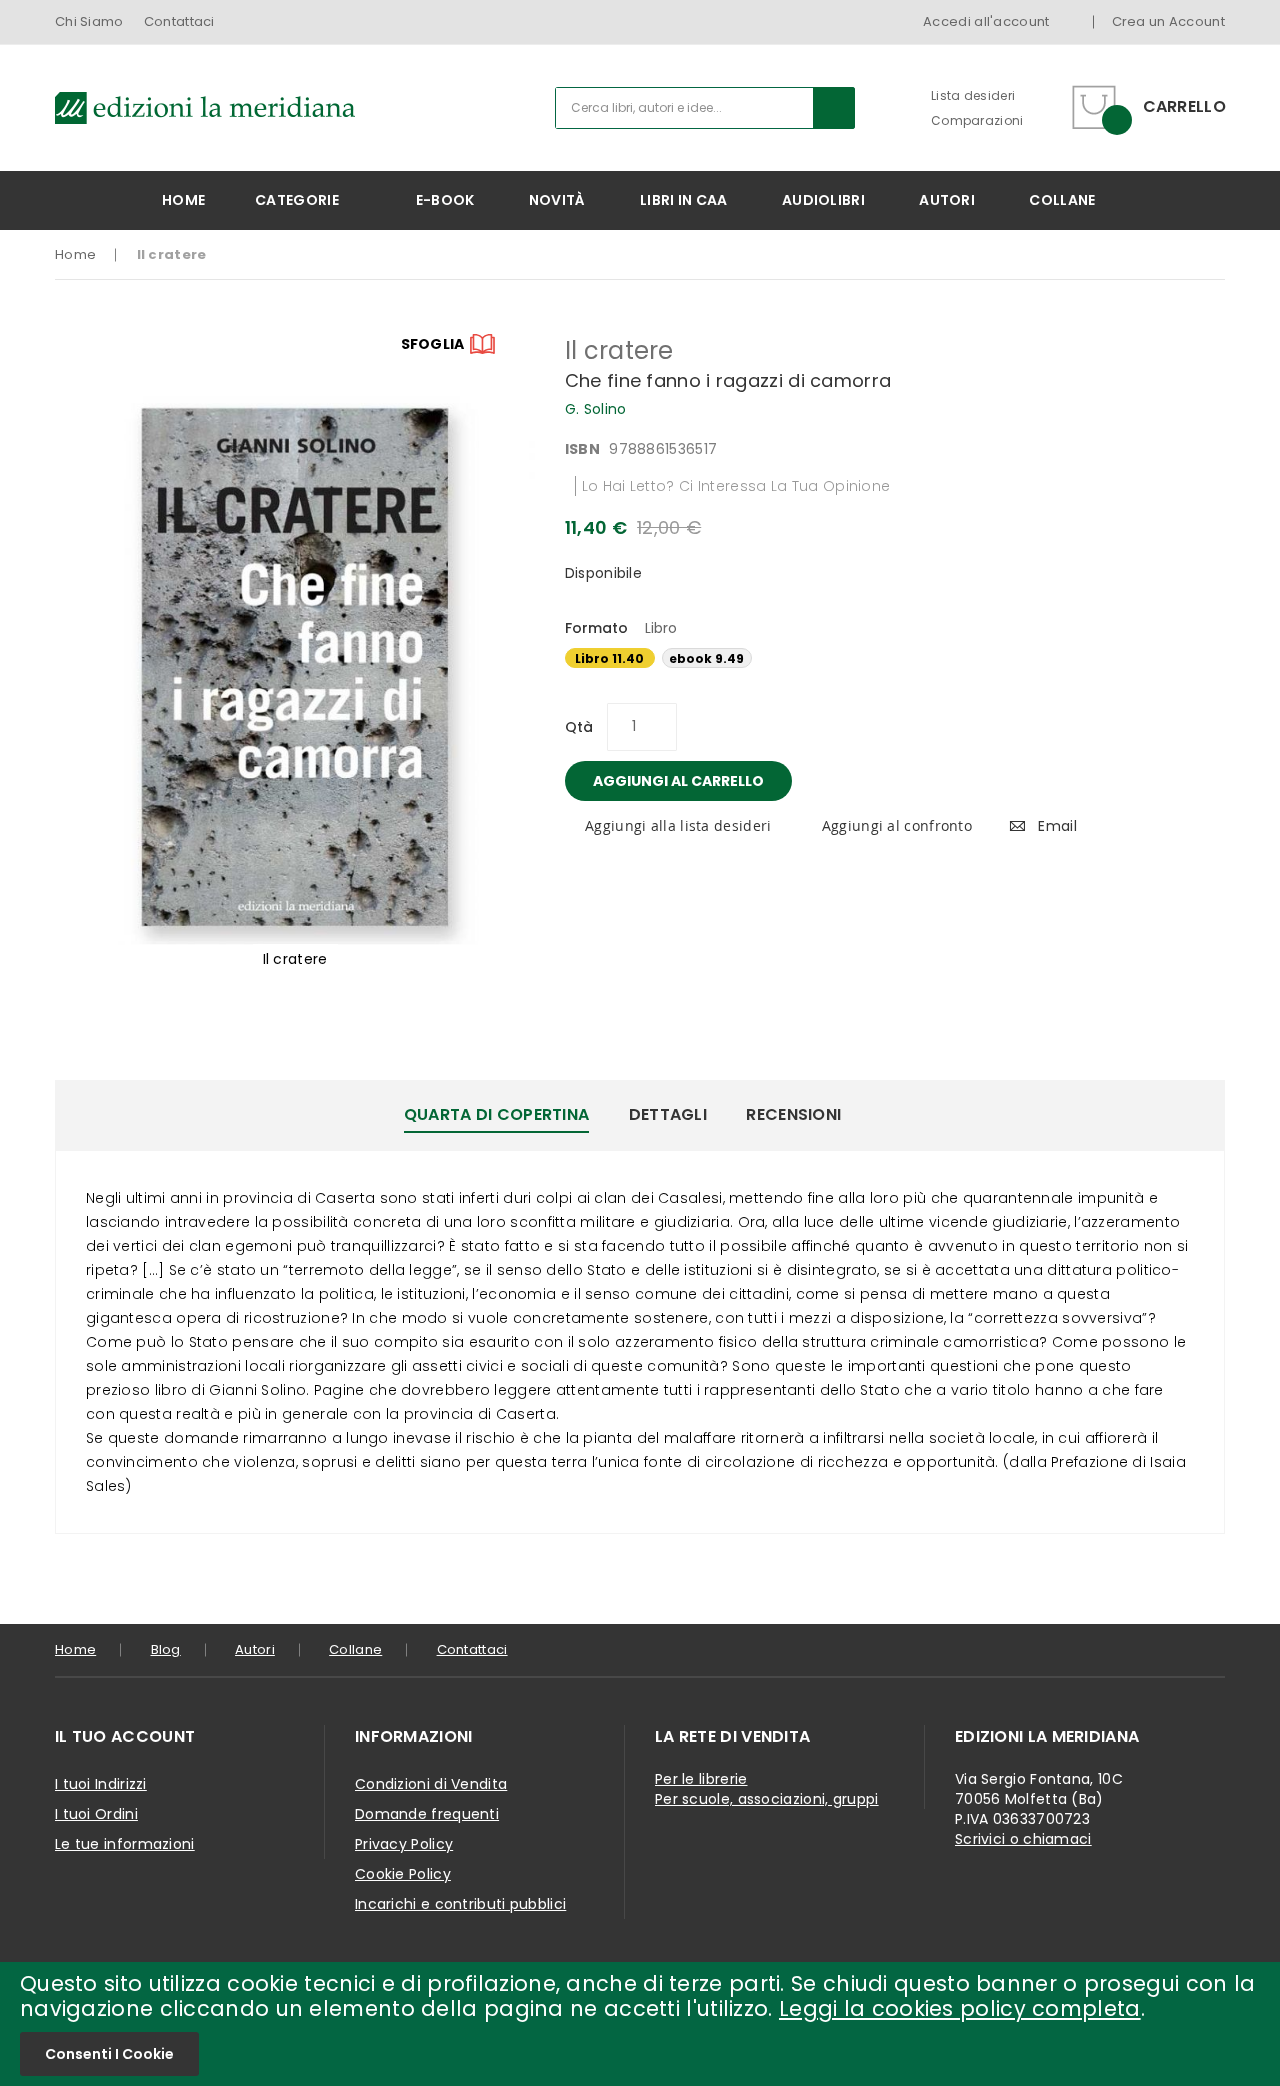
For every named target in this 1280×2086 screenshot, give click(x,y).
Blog (166, 1649)
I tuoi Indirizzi (101, 1784)
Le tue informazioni (125, 1844)
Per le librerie (701, 1779)
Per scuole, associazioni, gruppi (767, 1799)
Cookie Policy (403, 1874)
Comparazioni (977, 120)
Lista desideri (973, 95)
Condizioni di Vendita (431, 1784)
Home (75, 254)
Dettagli (668, 1114)
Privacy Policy (404, 1844)
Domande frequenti (427, 1814)
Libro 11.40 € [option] (609, 659)
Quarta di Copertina (497, 1114)
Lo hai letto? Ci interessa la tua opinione (736, 486)
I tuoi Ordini (96, 1814)
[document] (640, 2024)
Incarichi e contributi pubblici (460, 1904)
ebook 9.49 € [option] (706, 659)
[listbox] (895, 660)
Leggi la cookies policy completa (960, 2008)
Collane (355, 1649)
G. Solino (596, 409)
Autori (255, 1649)
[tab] (497, 1115)
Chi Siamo (89, 21)
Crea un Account (1169, 21)
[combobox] (705, 108)
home (75, 1649)
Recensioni (793, 1114)
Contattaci (179, 21)
